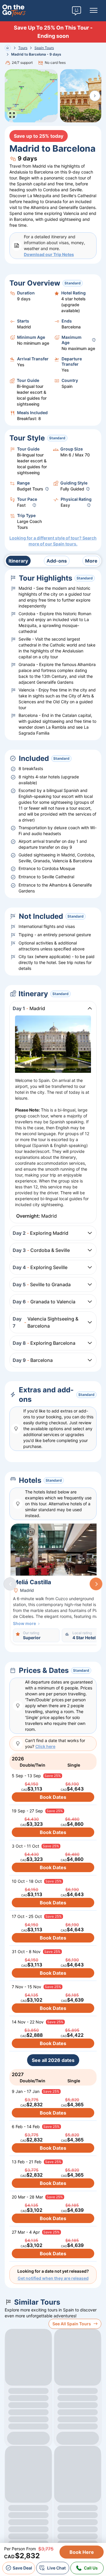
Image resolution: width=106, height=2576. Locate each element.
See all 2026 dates (53, 2060)
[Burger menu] (94, 11)
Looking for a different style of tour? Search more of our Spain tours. (53, 541)
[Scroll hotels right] (96, 1584)
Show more (24, 1623)
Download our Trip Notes (49, 254)
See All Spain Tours (72, 2324)
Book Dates (53, 1797)
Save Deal (22, 2568)
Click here (45, 1746)
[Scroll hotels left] (10, 1584)
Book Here (82, 2552)
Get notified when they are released (53, 2278)
